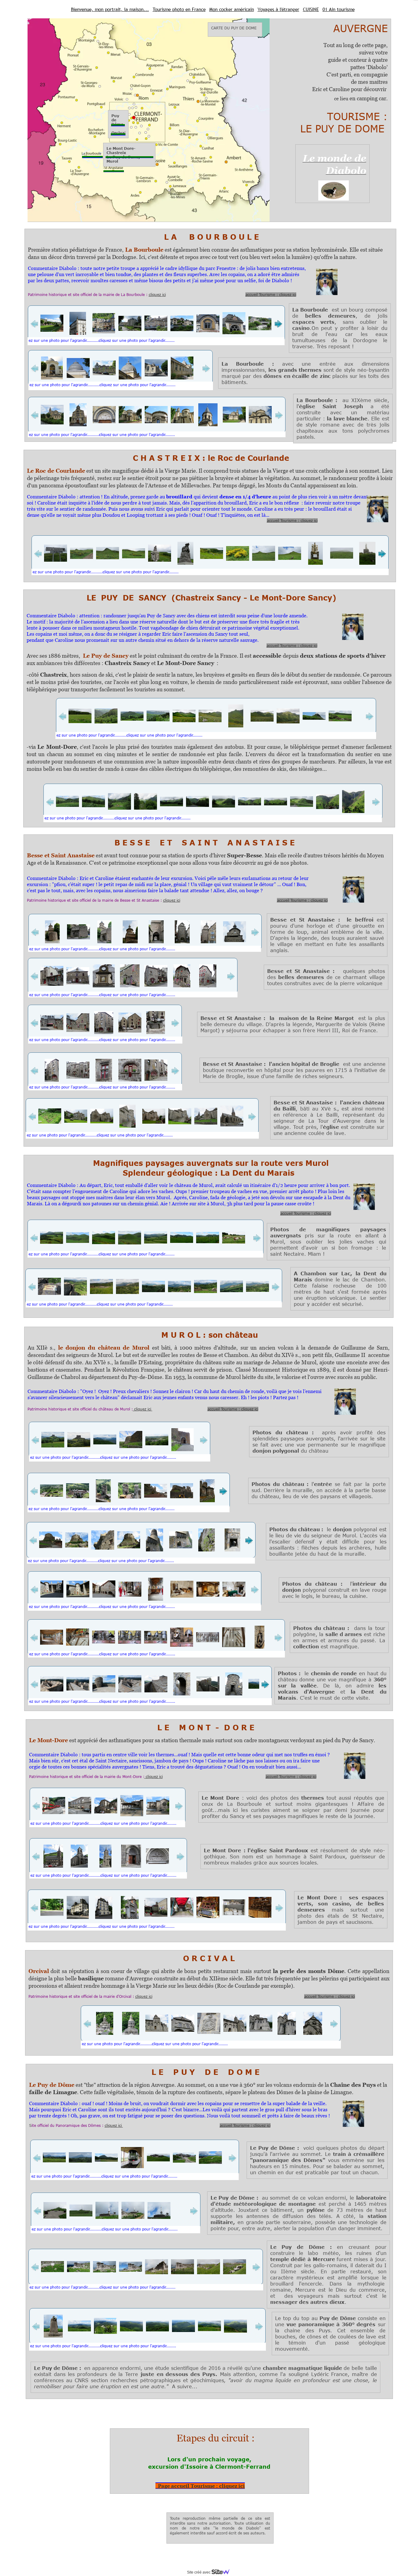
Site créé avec (199, 2572)
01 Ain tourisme (339, 9)
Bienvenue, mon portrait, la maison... (110, 9)
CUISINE (311, 9)
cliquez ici (157, 294)
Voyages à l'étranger (278, 9)
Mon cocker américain (232, 9)
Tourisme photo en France (179, 9)
